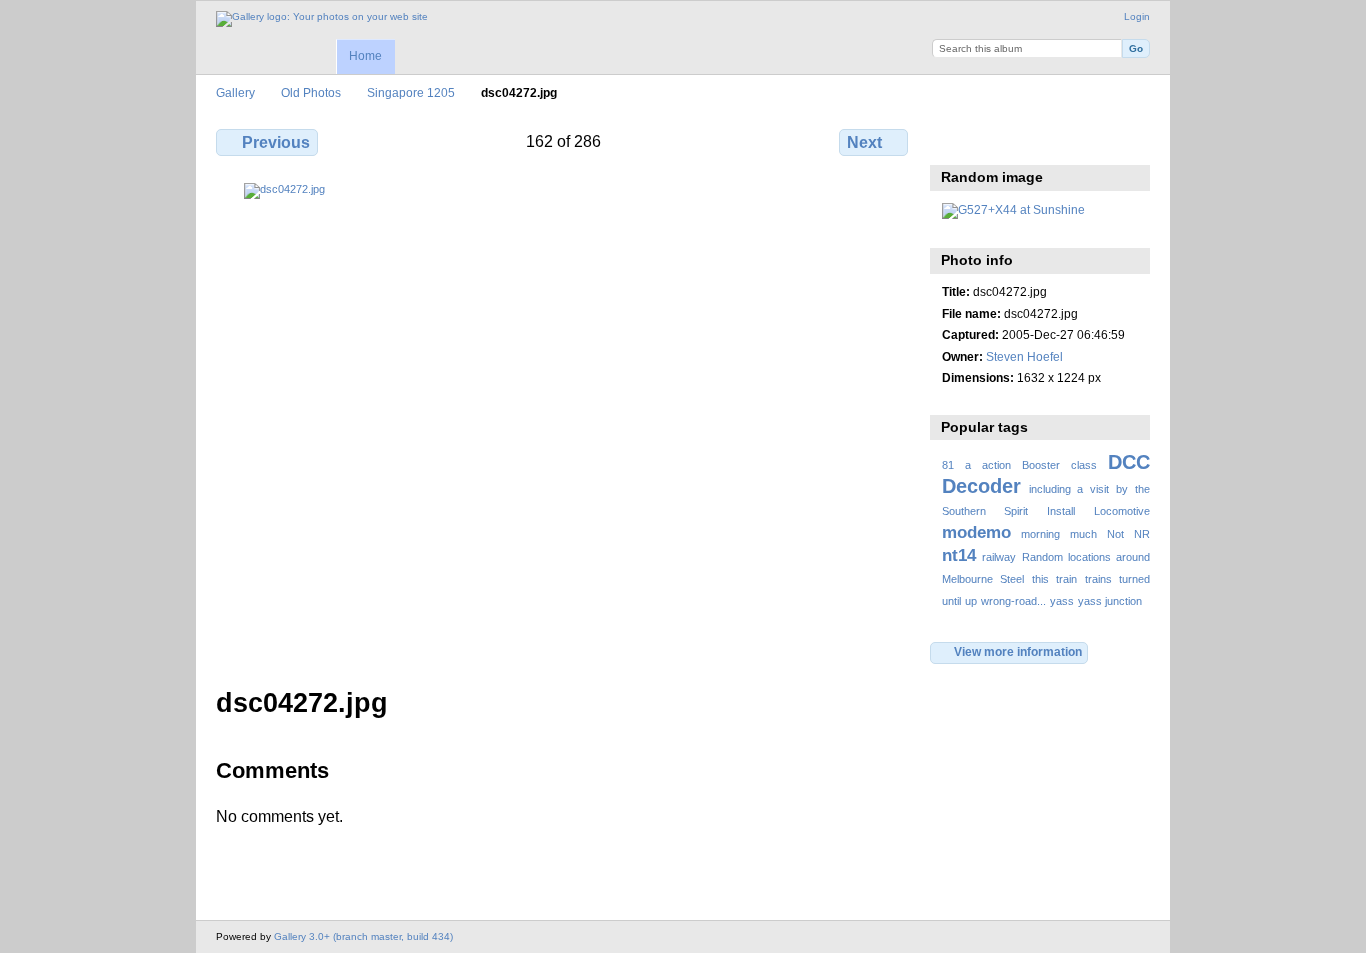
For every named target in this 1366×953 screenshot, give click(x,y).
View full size (952, 140)
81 (948, 465)
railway (999, 557)
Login (1137, 16)
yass (1062, 601)
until (951, 601)
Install (1061, 511)
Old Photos (311, 92)
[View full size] (564, 423)
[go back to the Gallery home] (322, 19)
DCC (1129, 462)
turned (1134, 579)
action (996, 465)
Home (365, 56)
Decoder (981, 486)
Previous (276, 142)
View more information (1018, 651)
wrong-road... (1013, 601)
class (1084, 465)
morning (1040, 534)
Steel (1012, 579)
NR (1142, 534)
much (1083, 534)
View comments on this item (995, 140)
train (1066, 579)
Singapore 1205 (411, 92)
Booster (1041, 465)
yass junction (1110, 601)
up (971, 601)
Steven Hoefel (1024, 356)
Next (864, 142)
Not (1115, 534)
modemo (976, 532)
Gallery (235, 92)
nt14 (959, 555)
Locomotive (1122, 511)
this (1040, 579)
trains (1098, 579)
